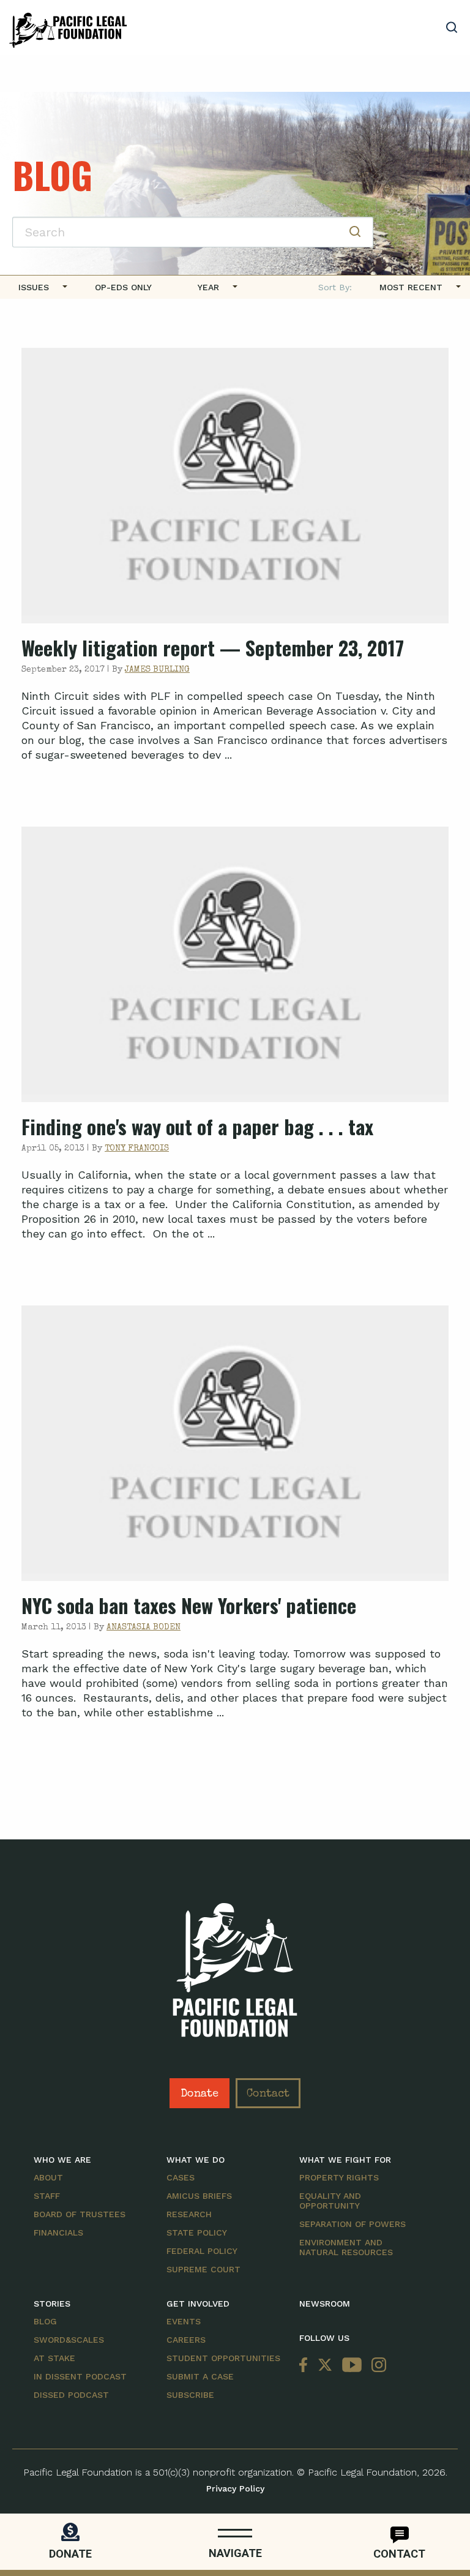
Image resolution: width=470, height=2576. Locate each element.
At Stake (54, 2358)
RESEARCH (189, 2214)
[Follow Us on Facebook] (306, 2366)
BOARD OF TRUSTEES (80, 2214)
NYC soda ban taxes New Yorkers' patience (189, 1605)
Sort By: (335, 287)
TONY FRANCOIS (137, 1149)
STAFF (47, 2196)
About (48, 2177)
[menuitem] (38, 287)
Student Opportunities (223, 2358)
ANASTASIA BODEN (144, 1628)
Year (208, 287)
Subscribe (190, 2395)
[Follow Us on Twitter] (325, 2366)
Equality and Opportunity (330, 2201)
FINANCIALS (58, 2232)
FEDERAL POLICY (202, 2251)
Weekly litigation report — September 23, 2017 (213, 648)
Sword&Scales (69, 2340)
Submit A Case (200, 2376)
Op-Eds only (123, 287)
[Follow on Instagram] (376, 2366)
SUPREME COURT (203, 2269)
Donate (200, 2094)
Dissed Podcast (71, 2395)
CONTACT (399, 2554)
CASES (181, 2177)
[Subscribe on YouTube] (352, 2366)
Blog (45, 2321)
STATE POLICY (197, 2232)
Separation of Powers (352, 2224)
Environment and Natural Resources (346, 2247)
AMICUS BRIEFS (199, 2196)
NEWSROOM (325, 2304)
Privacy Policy (235, 2488)
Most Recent (411, 287)
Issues (34, 287)
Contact (268, 2094)
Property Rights (339, 2177)
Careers (186, 2340)
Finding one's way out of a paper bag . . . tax (197, 1126)
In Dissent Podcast (80, 2376)
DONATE (70, 2554)
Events (184, 2321)
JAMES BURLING (157, 670)
